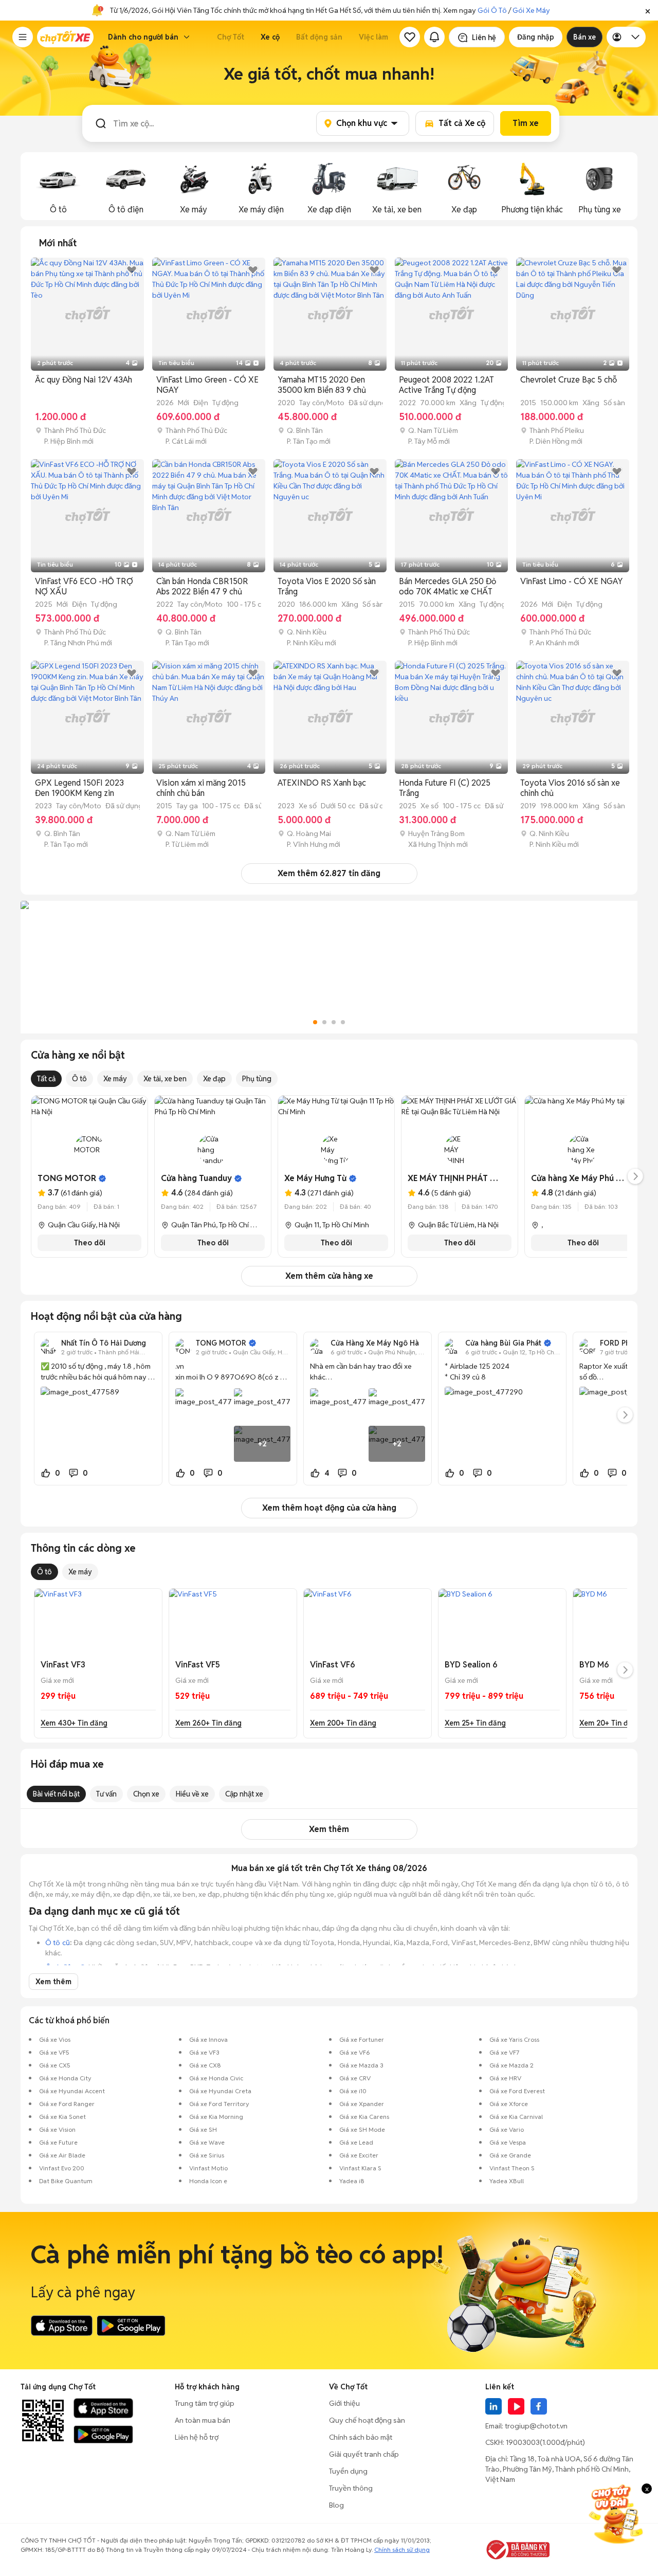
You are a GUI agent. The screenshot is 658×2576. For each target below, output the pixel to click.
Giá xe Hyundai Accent (72, 2091)
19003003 (523, 2442)
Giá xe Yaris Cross (514, 2039)
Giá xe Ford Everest (517, 2091)
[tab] (58, 243)
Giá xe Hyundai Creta (220, 2091)
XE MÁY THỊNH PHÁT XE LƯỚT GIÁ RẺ (480, 1178)
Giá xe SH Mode (362, 2129)
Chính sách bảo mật (361, 2437)
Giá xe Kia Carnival (516, 2117)
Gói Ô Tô (492, 10)
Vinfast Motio (208, 2168)
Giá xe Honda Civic (216, 2078)
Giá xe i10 (353, 2091)
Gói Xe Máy (531, 10)
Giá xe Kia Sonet (62, 2117)
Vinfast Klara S (360, 2168)
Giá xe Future (58, 2142)
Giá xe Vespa (508, 2142)
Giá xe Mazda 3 (361, 2065)
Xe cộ (270, 37)
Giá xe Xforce (509, 2104)
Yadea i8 (352, 2181)
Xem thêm (329, 1829)
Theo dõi (90, 1243)
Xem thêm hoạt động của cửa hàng (329, 1508)
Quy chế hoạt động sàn (367, 2420)
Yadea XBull (507, 2181)
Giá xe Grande (510, 2155)
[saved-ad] (410, 37)
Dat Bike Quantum (66, 2181)
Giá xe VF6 (355, 2052)
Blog (336, 2505)
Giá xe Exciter (359, 2155)
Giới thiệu (344, 2403)
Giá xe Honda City (65, 2078)
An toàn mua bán (203, 2420)
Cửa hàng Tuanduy (196, 1178)
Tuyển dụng (348, 2471)
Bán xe (584, 37)
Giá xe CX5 (55, 2065)
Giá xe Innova (208, 2039)
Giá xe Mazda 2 (511, 2065)
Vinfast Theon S (512, 2168)
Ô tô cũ (58, 1943)
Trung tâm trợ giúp (205, 2403)
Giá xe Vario (507, 2129)
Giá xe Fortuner (362, 2039)
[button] (648, 10)
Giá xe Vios (55, 2039)
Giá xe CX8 (205, 2065)
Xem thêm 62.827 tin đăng (329, 873)
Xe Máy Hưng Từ (315, 1178)
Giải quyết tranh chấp (364, 2454)
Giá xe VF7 (504, 2052)
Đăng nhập (536, 37)
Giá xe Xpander (362, 2104)
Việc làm (373, 37)
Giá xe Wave (207, 2142)
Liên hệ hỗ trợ (197, 2437)
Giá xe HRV (505, 2078)
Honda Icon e (208, 2181)
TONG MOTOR (67, 1178)
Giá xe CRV (355, 2078)
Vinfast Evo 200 (62, 2168)
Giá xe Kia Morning (216, 2117)
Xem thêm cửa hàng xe (329, 1276)
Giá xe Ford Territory (219, 2104)
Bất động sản (319, 37)
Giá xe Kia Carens (364, 2117)
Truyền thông (351, 2488)
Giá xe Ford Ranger (67, 2104)
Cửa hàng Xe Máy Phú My (579, 1178)
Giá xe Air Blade (62, 2155)
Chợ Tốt (231, 37)
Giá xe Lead (356, 2142)
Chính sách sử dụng (402, 2550)
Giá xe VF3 (204, 2052)
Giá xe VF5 (54, 2052)
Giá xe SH (203, 2129)
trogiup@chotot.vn (536, 2426)
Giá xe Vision (57, 2129)
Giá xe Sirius (207, 2155)
